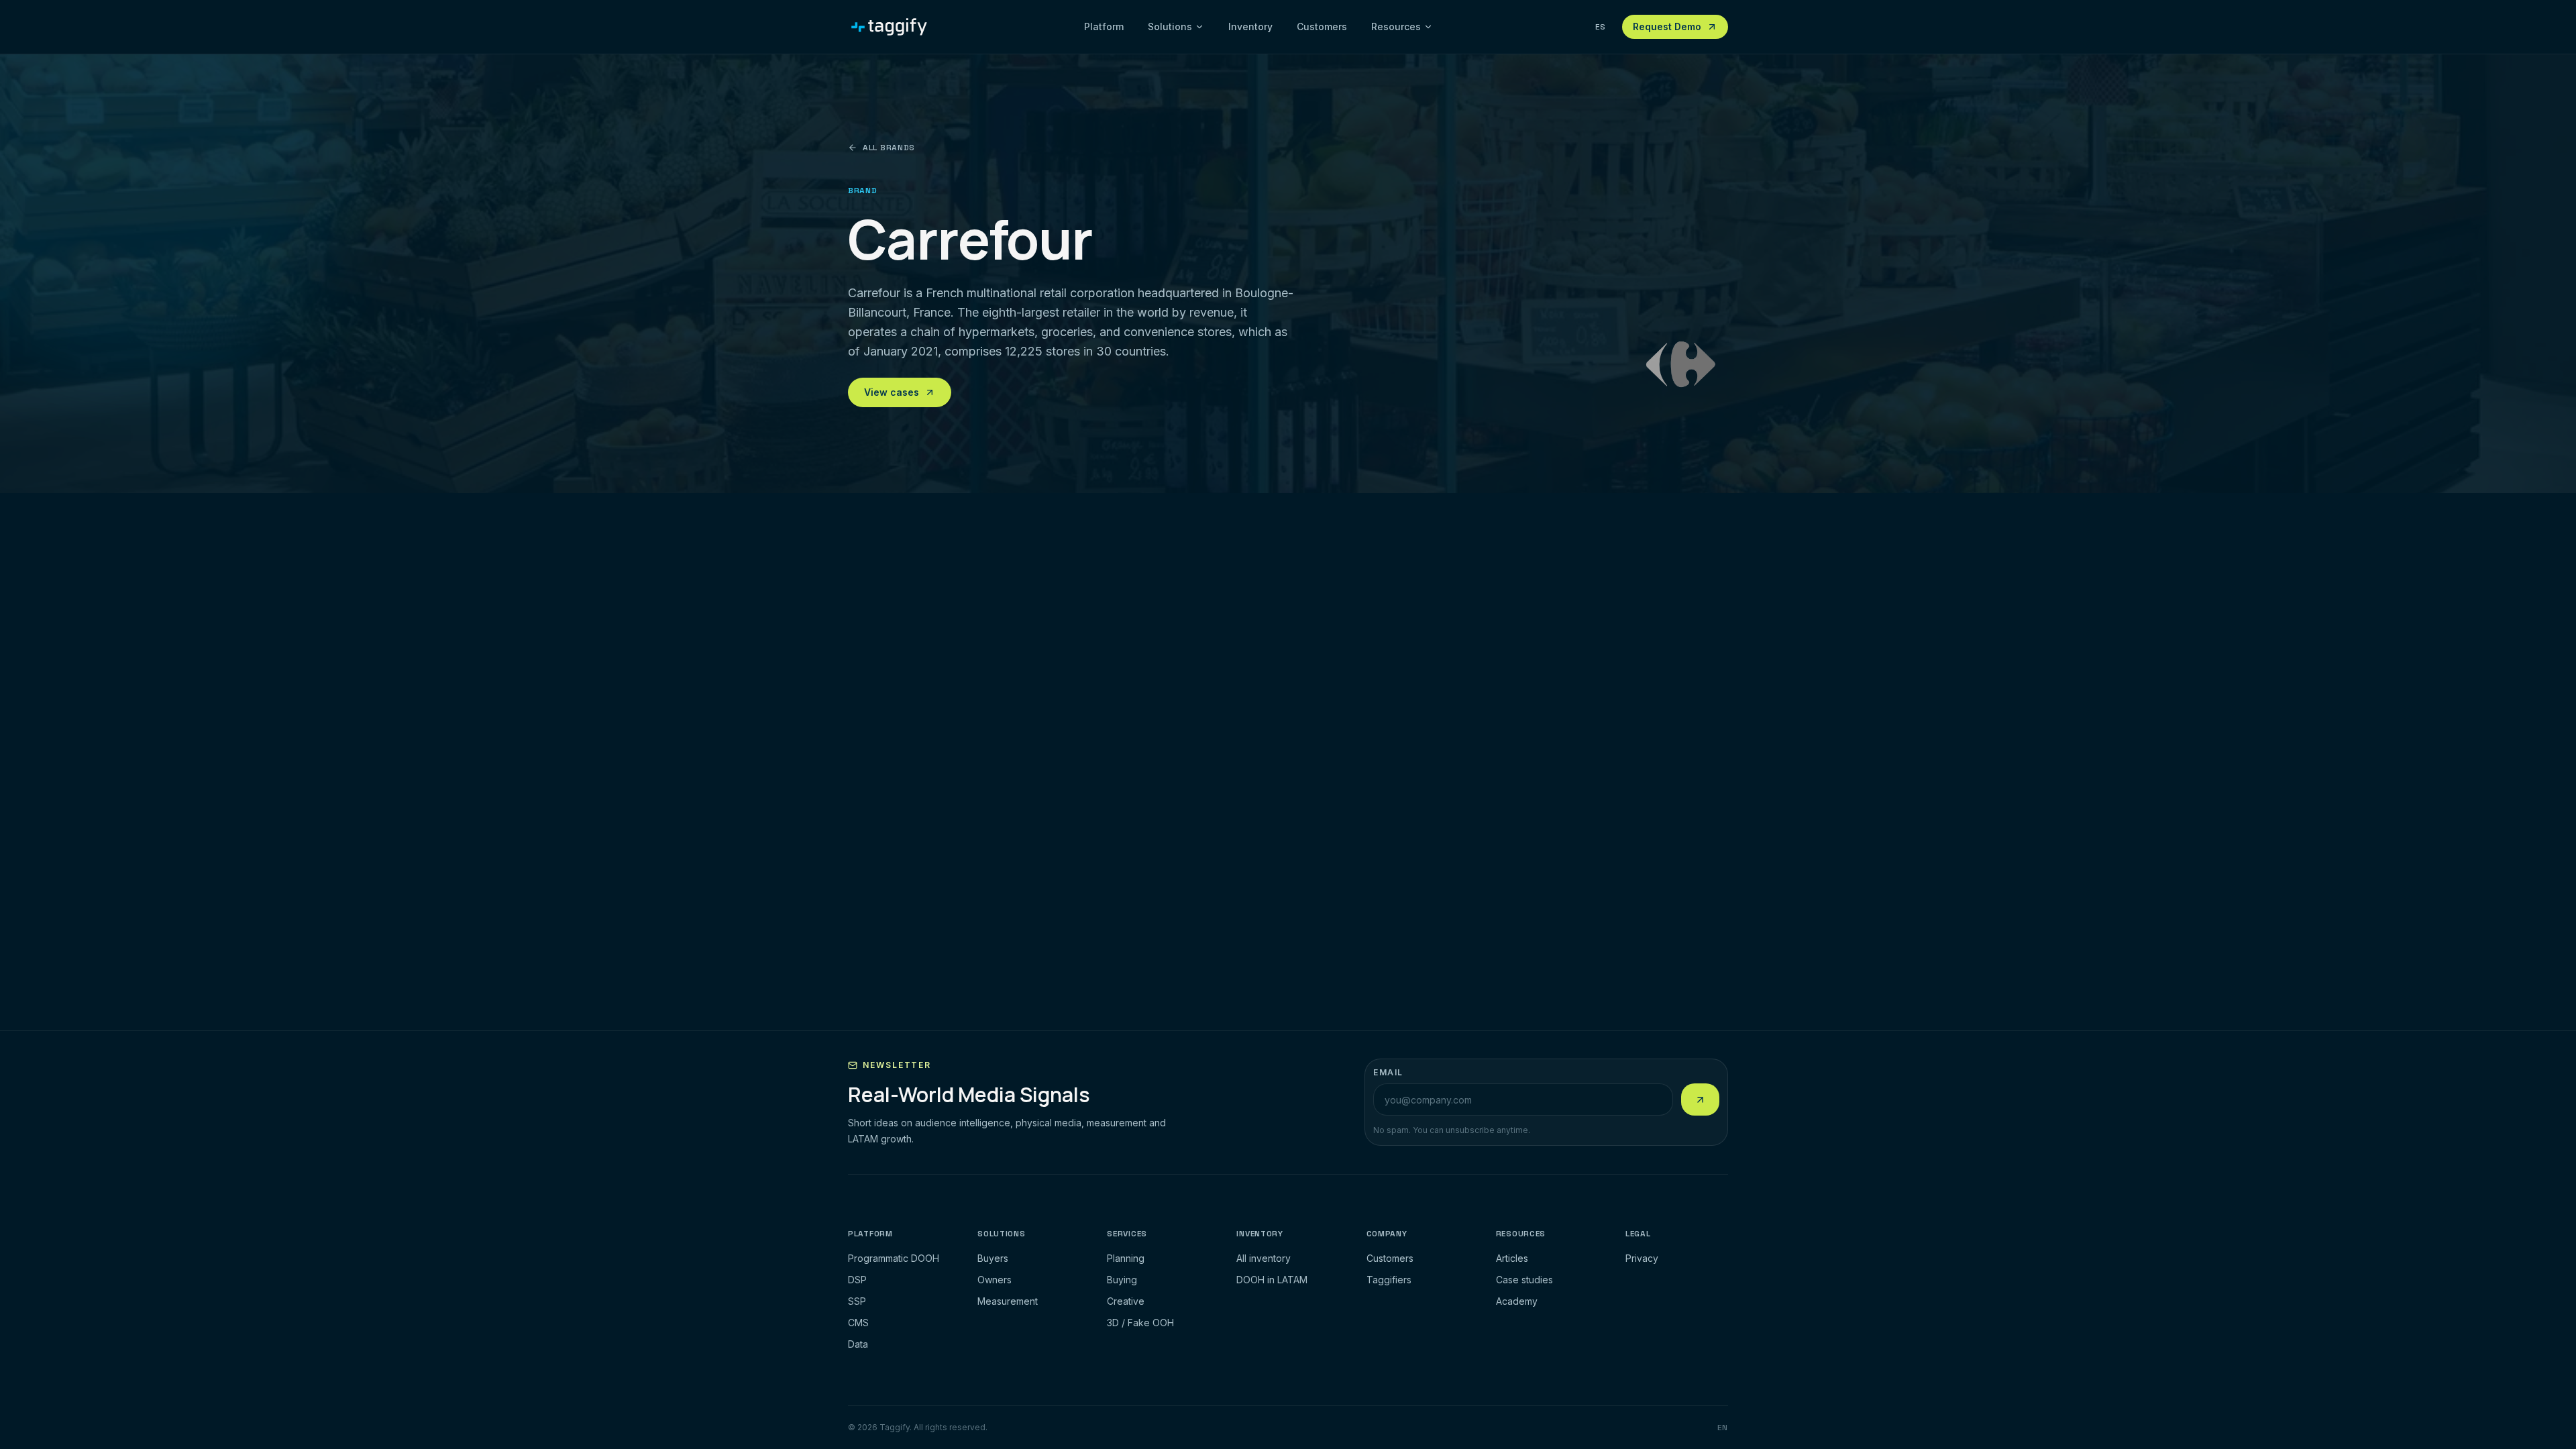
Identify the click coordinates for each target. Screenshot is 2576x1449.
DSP (857, 1280)
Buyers (993, 1258)
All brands (889, 148)
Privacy (1642, 1258)
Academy (1517, 1301)
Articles (1512, 1258)
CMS (858, 1323)
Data (858, 1344)
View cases (892, 392)
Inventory (1250, 26)
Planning (1126, 1258)
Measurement (1008, 1301)
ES (1601, 27)
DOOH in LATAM (1272, 1280)
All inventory (1264, 1258)
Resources (1396, 26)
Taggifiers (1389, 1280)
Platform (1104, 26)
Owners (995, 1280)
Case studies (1524, 1280)
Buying (1122, 1280)
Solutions (1170, 26)
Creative (1126, 1301)
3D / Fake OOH (1140, 1323)
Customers (1322, 26)
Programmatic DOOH (894, 1258)
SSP (857, 1301)
